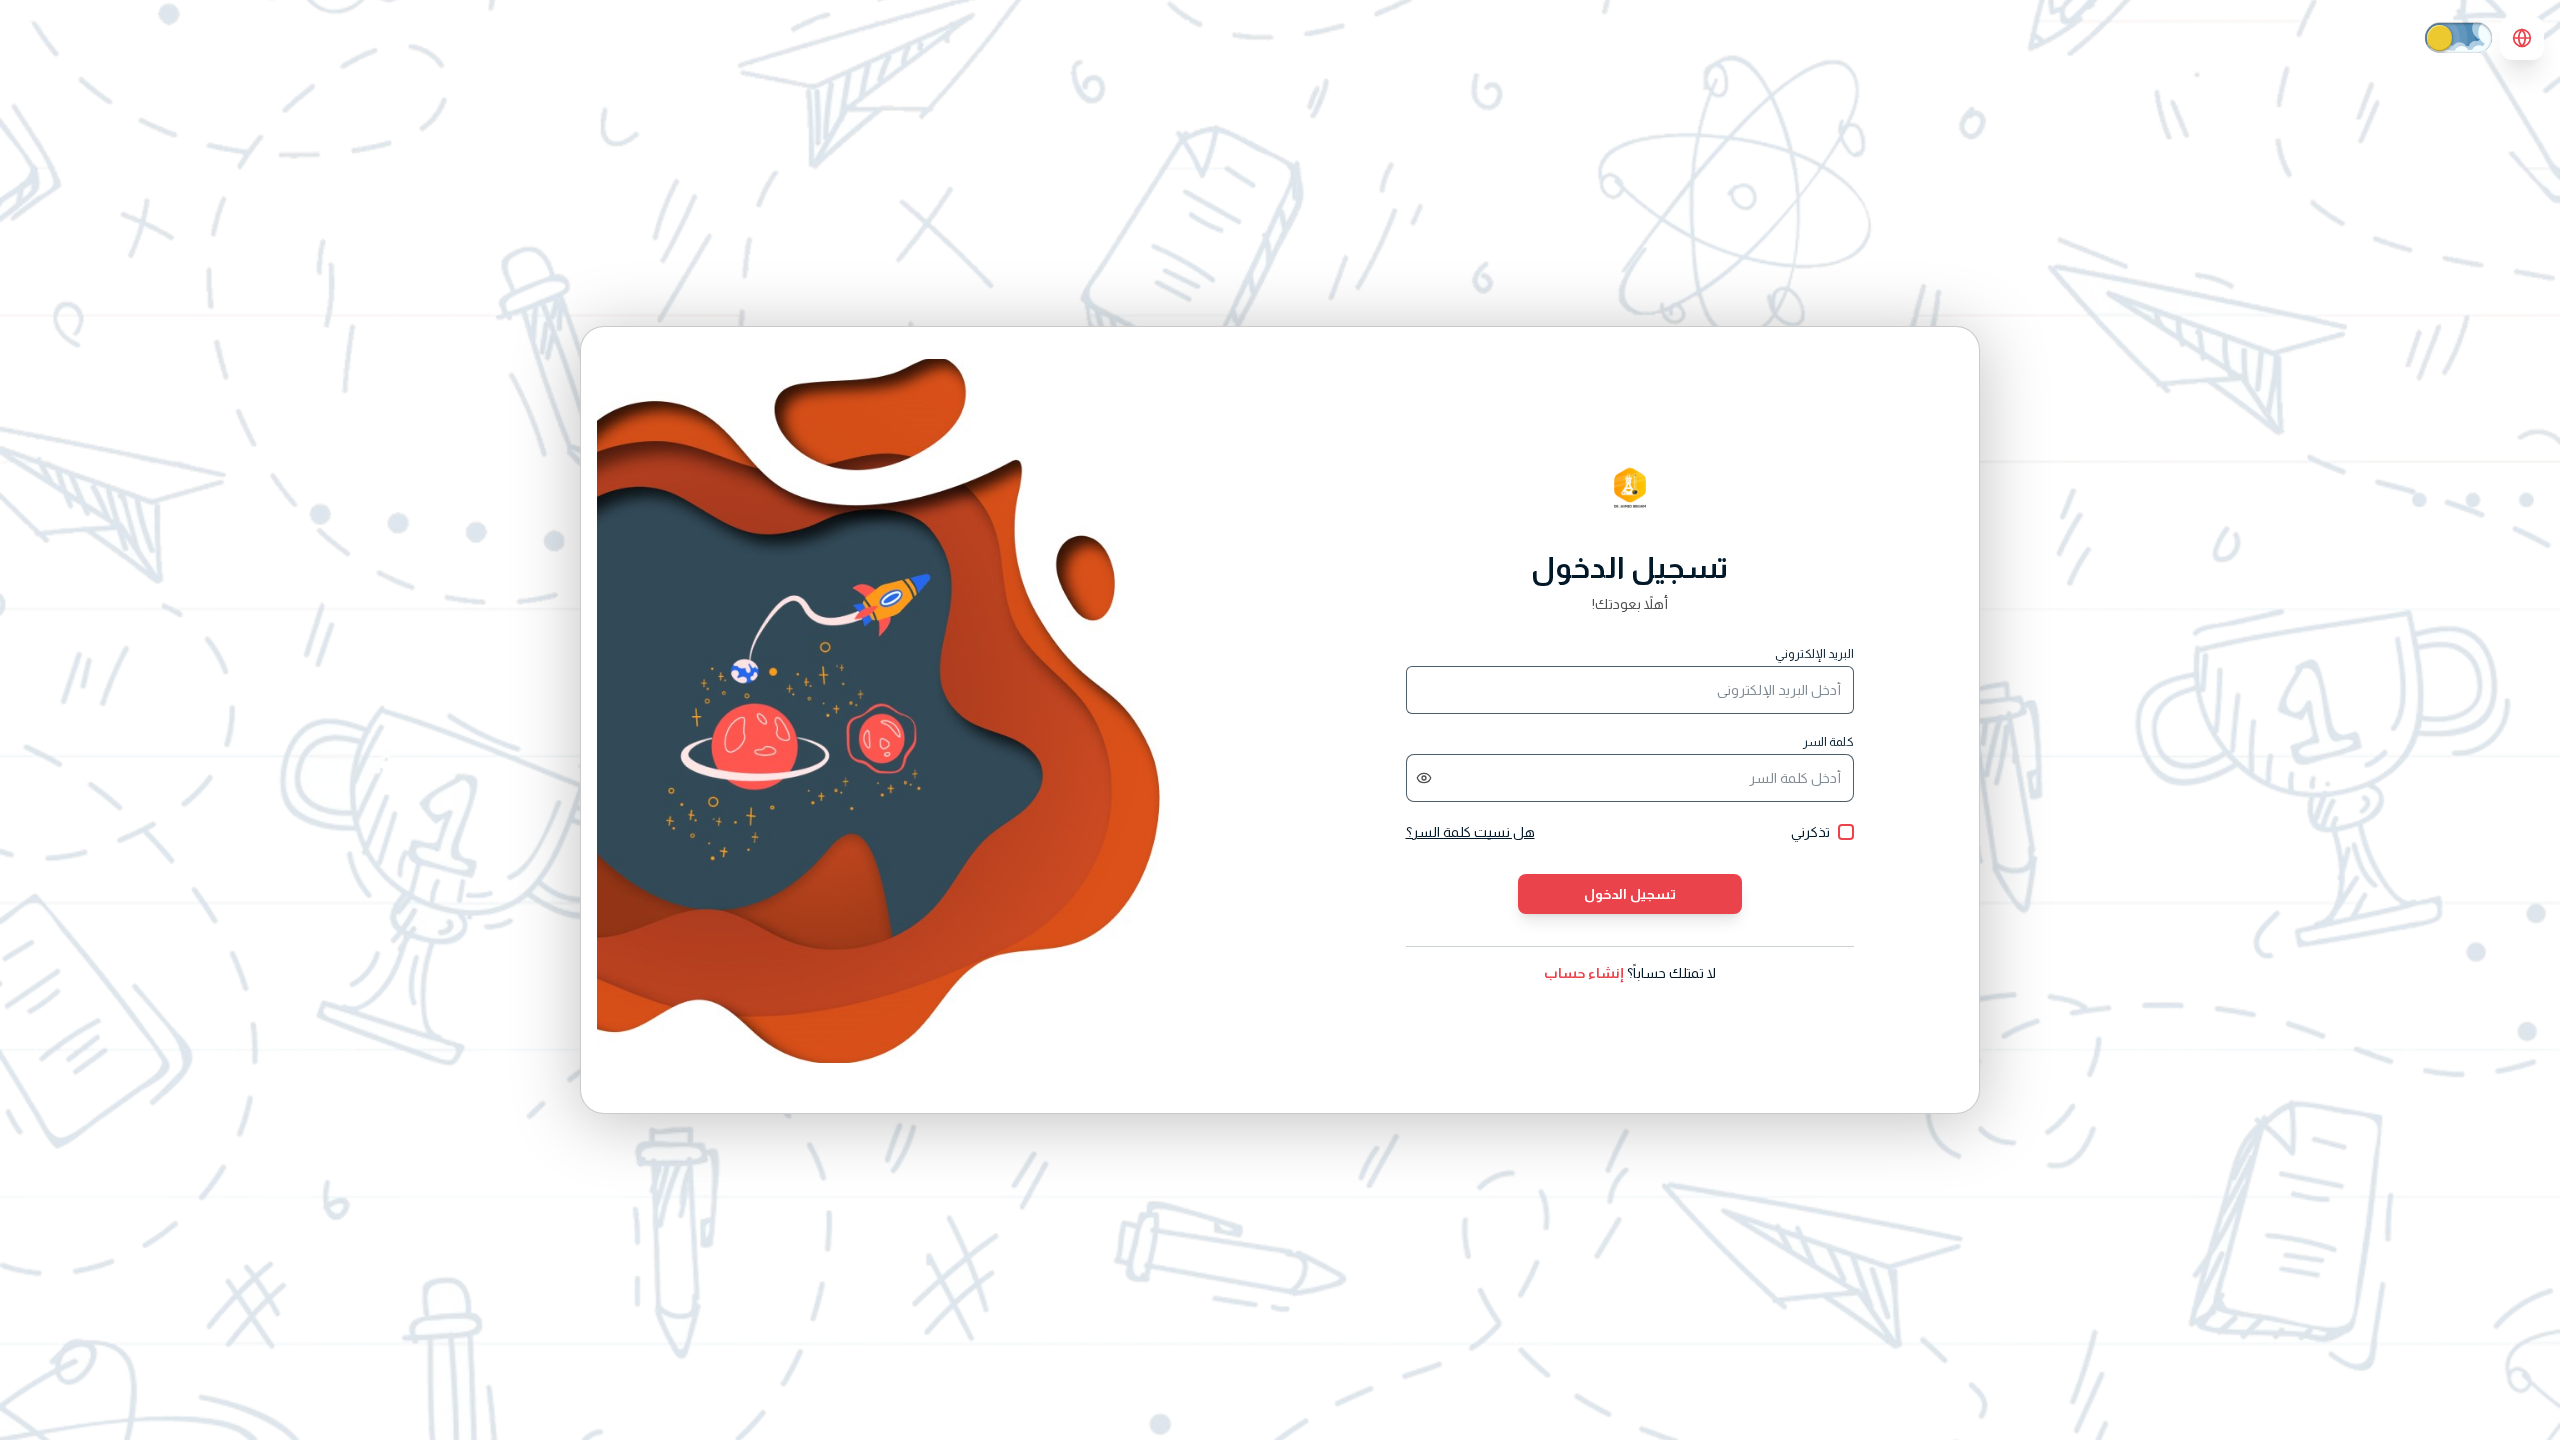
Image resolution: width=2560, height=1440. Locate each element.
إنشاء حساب (1584, 973)
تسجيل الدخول (1630, 894)
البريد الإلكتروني (1814, 654)
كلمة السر (1828, 742)
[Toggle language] (2522, 38)
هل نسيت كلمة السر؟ (1470, 832)
